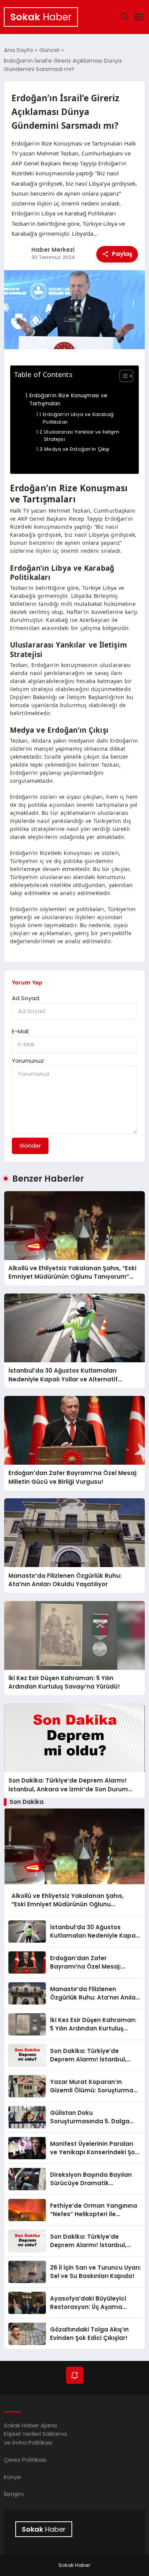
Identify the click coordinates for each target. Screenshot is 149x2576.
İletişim (14, 2494)
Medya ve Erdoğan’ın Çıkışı (77, 449)
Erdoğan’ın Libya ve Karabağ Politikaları (78, 418)
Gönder (30, 1146)
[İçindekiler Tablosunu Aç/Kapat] (122, 376)
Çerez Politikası (25, 2460)
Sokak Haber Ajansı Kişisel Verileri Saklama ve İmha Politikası (35, 2434)
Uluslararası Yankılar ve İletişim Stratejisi (82, 436)
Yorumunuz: (28, 1061)
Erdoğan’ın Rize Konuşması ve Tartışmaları (68, 400)
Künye (12, 2477)
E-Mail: (21, 1031)
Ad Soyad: (26, 998)
